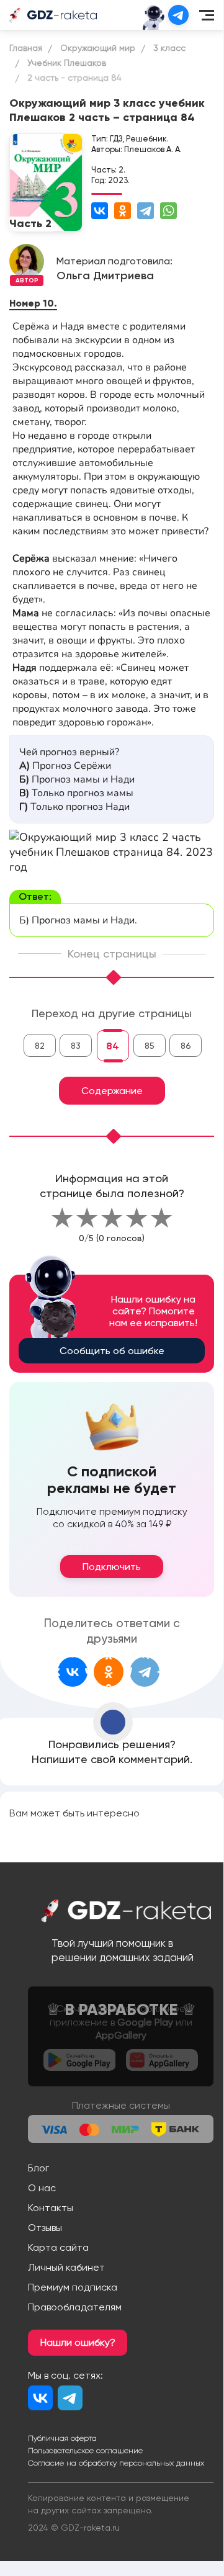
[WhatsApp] (168, 211)
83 (76, 1046)
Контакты (51, 2208)
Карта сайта (58, 2247)
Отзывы (45, 2228)
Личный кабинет (66, 2267)
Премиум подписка (73, 2287)
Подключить (112, 1567)
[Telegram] (146, 211)
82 (40, 1046)
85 (150, 1046)
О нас (42, 2188)
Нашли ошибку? (78, 2342)
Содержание (112, 1091)
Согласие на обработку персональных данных (116, 2463)
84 (113, 1046)
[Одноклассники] (123, 211)
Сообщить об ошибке (112, 1351)
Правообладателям (75, 2307)
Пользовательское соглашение (85, 2451)
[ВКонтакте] (100, 211)
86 (186, 1046)
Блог (38, 2168)
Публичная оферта (62, 2438)
